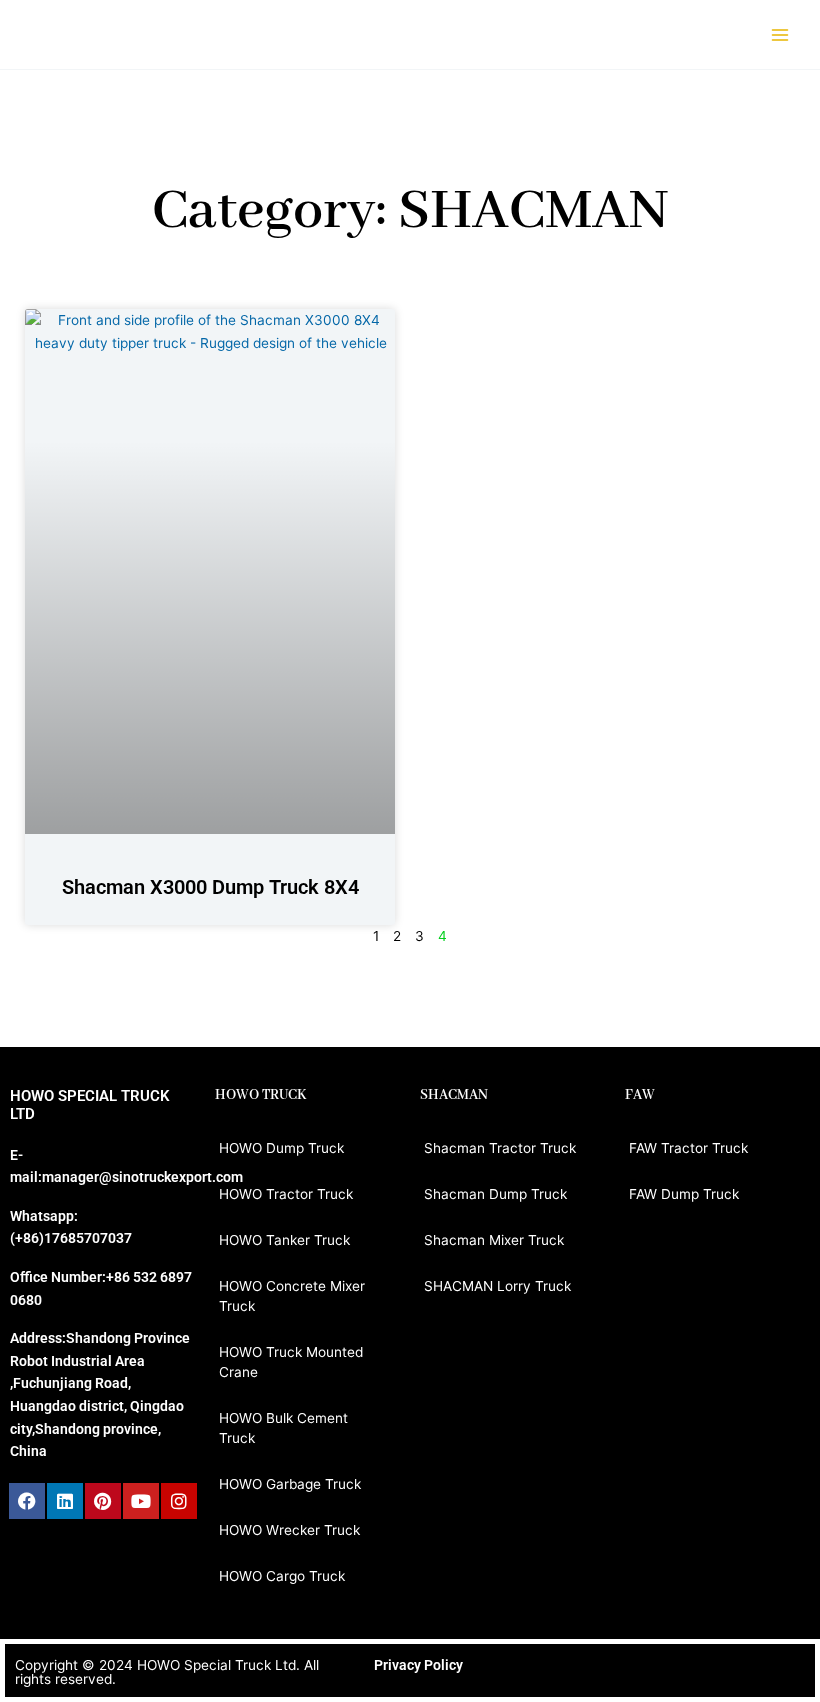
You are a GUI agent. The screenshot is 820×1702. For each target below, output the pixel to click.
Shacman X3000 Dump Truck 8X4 (210, 887)
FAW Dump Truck (684, 1194)
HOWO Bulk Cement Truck (283, 1428)
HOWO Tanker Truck (284, 1240)
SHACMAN (454, 1095)
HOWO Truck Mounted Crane (291, 1362)
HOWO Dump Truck (281, 1148)
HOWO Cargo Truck (282, 1576)
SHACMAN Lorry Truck (497, 1286)
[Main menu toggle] (780, 34)
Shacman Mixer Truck (494, 1240)
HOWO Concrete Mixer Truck (292, 1296)
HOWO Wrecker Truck (289, 1530)
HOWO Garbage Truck (290, 1484)
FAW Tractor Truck (688, 1148)
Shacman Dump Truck (495, 1194)
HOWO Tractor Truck (286, 1194)
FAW (640, 1095)
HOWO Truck (260, 1095)
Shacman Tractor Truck (500, 1148)
